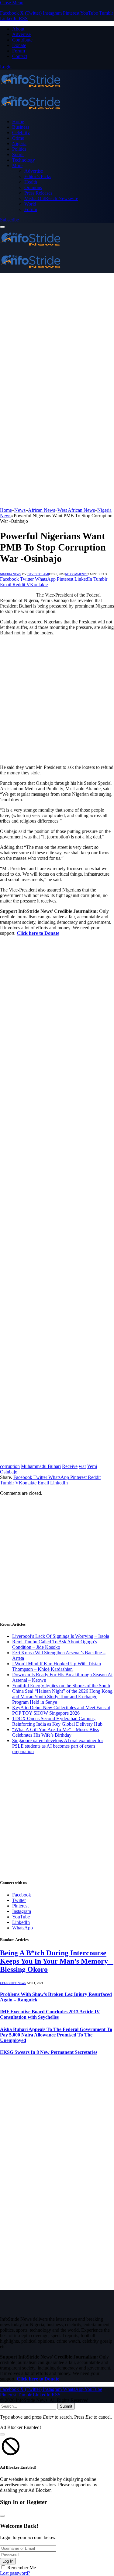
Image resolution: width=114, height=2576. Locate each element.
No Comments (76, 574)
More (17, 165)
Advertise (21, 34)
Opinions (33, 187)
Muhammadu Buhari (41, 1466)
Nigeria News (11, 574)
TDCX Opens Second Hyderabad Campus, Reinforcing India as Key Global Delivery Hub (57, 1721)
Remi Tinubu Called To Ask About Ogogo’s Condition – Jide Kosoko (55, 1644)
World (30, 204)
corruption (10, 1466)
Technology (24, 160)
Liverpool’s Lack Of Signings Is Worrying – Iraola (61, 1636)
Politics (19, 149)
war (82, 1466)
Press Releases (38, 193)
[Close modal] (2, 2434)
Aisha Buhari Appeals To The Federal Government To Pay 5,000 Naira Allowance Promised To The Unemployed (56, 2035)
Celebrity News (13, 1983)
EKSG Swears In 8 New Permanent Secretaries (49, 2052)
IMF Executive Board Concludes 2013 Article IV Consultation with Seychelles (50, 2014)
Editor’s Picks (38, 176)
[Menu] (2, 227)
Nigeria (19, 144)
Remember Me (22, 2568)
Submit (66, 2406)
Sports (18, 154)
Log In (8, 2561)
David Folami (38, 574)
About (18, 29)
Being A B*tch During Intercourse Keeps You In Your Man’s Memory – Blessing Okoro (57, 1961)
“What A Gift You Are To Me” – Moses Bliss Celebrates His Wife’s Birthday (55, 1732)
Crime (18, 138)
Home (18, 122)
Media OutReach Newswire (51, 198)
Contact (20, 56)
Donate (19, 45)
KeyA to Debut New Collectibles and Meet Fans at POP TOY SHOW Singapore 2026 (61, 1710)
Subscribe (9, 220)
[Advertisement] (57, 333)
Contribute (22, 40)
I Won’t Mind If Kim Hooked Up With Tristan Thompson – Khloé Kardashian (57, 1666)
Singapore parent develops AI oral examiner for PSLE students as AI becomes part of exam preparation (58, 1746)
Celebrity (21, 133)
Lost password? (15, 2573)
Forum (19, 51)
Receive (70, 1466)
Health (31, 182)
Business (21, 127)
